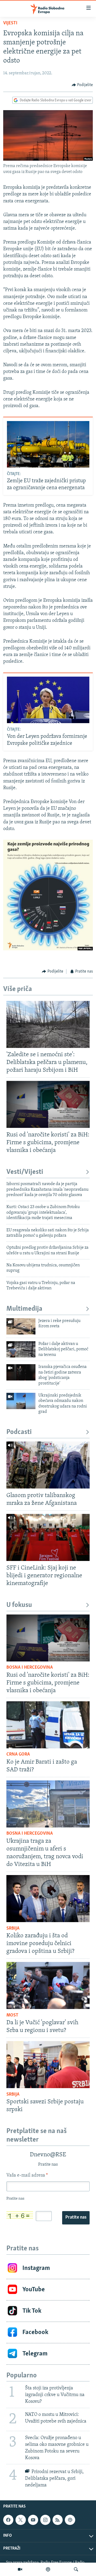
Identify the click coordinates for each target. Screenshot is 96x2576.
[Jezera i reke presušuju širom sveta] (21, 1326)
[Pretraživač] (76, 2569)
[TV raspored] (70, 2520)
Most (12, 2015)
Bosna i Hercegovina (30, 1668)
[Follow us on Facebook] (8, 2520)
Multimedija (24, 1309)
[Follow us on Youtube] (33, 2520)
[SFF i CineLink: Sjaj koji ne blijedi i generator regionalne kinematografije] (48, 1537)
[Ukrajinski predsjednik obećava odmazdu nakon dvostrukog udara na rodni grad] (21, 1401)
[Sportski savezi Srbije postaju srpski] (48, 2065)
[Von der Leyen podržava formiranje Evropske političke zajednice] (48, 700)
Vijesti (10, 23)
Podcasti (19, 1432)
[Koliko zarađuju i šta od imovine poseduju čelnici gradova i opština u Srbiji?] (48, 1899)
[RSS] (58, 2520)
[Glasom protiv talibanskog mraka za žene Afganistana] (48, 1465)
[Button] (82, 85)
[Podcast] (48, 2569)
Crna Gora (18, 1754)
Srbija (13, 1929)
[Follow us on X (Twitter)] (21, 2520)
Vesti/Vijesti (25, 1172)
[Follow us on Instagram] (45, 2520)
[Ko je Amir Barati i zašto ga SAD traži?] (48, 1725)
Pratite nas (76, 2218)
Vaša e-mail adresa (27, 2176)
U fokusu (19, 1605)
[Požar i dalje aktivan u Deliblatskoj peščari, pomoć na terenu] (21, 1349)
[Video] (20, 2569)
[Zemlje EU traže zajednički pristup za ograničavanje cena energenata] (48, 444)
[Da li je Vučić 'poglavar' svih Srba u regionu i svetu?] (48, 1985)
